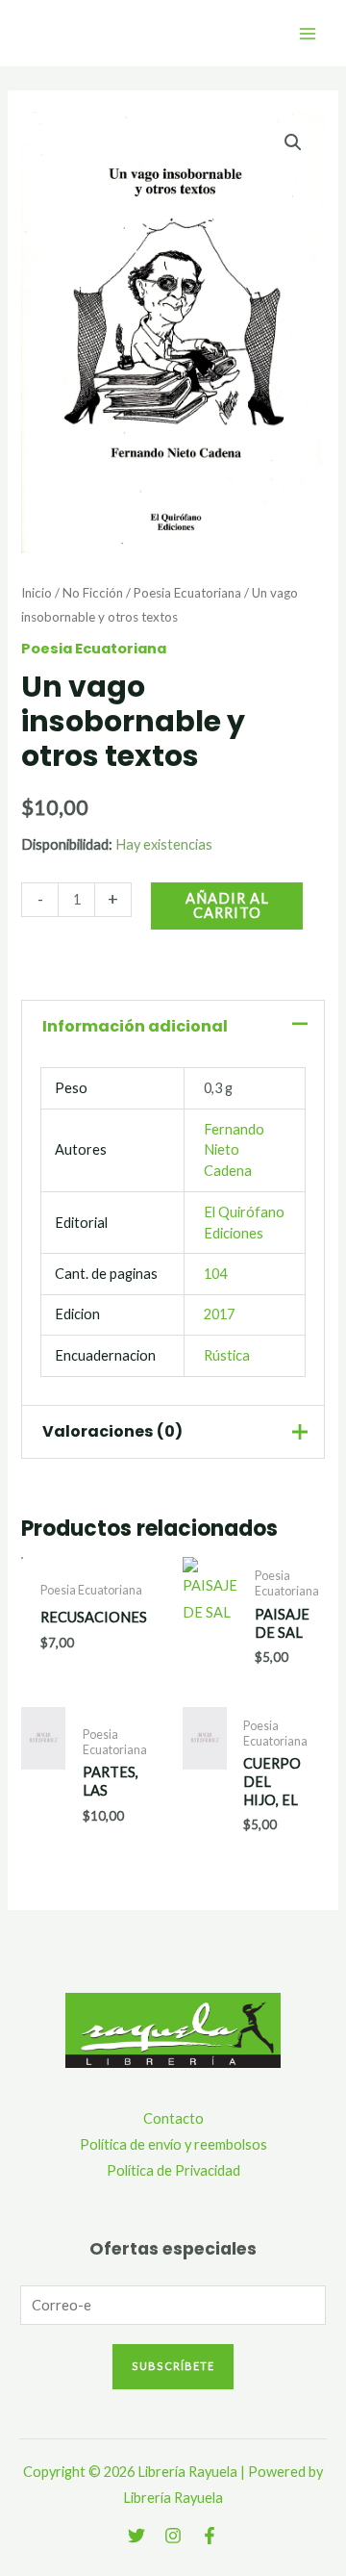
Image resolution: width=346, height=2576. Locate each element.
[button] (293, 142)
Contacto (173, 2118)
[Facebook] (210, 2536)
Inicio (37, 593)
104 (215, 1274)
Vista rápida (210, 1645)
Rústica (227, 1355)
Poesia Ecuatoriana (187, 593)
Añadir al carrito (227, 905)
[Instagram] (173, 2536)
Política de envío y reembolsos (173, 2144)
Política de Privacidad (173, 2170)
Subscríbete (173, 2366)
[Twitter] (136, 2536)
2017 (219, 1314)
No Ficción (93, 593)
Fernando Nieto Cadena (234, 1150)
